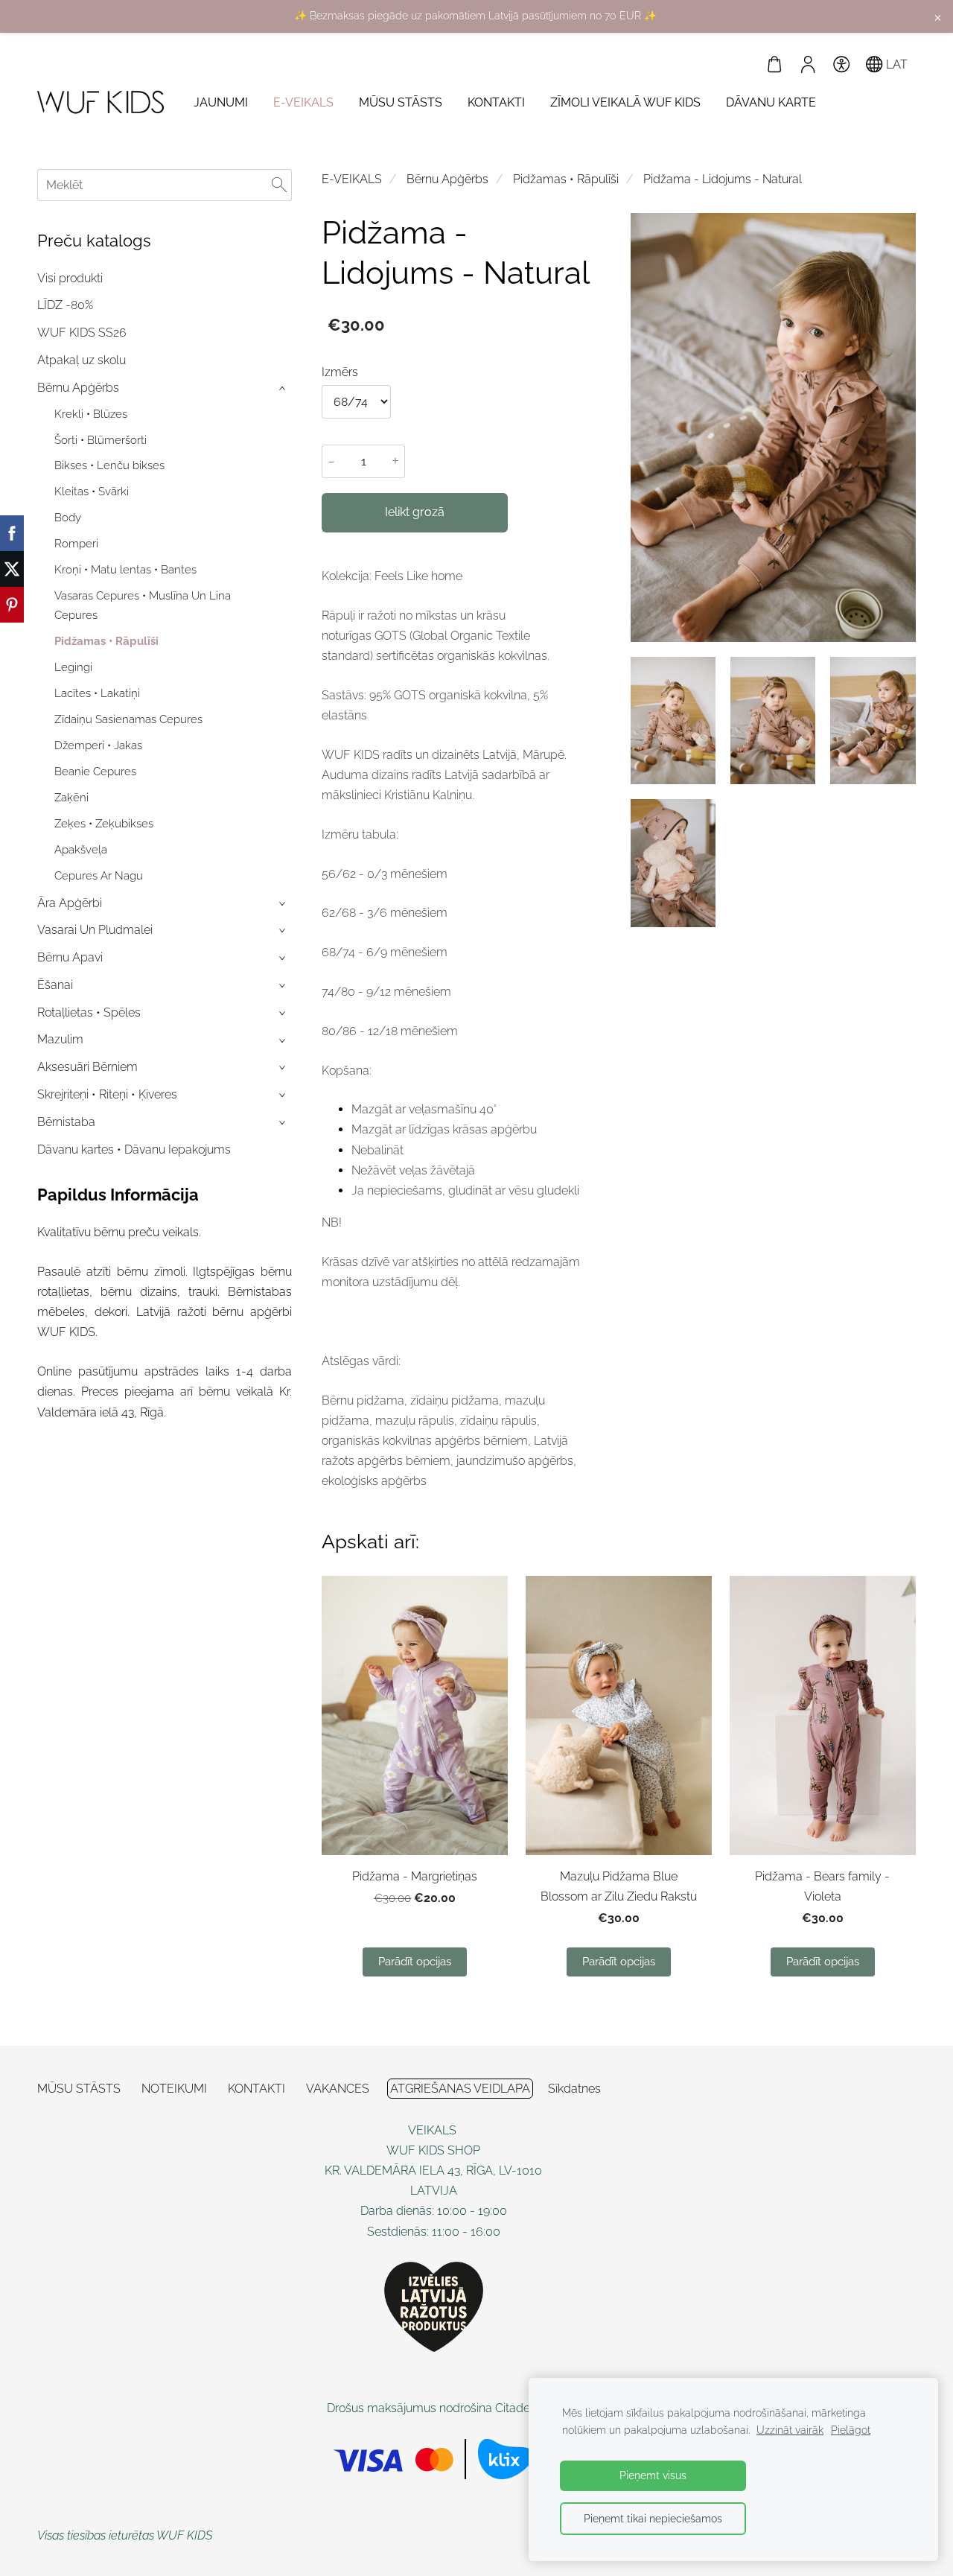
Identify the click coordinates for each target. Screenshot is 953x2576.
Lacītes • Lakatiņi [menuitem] (97, 693)
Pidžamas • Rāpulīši (566, 179)
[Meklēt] (279, 185)
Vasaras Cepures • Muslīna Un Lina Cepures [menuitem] (143, 605)
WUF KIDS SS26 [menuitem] (82, 333)
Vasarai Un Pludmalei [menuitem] (95, 930)
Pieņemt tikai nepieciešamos (653, 2518)
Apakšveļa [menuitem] (81, 850)
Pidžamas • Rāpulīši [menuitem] (106, 641)
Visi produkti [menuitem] (70, 278)
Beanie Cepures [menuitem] (95, 772)
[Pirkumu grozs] (775, 64)
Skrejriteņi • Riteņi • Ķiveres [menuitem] (107, 1094)
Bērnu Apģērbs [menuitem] (78, 388)
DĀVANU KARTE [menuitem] (771, 102)
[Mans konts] (808, 64)
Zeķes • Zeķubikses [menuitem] (104, 824)
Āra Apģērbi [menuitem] (70, 903)
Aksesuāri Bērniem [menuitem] (87, 1067)
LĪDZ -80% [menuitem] (65, 305)
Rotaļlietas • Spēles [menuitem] (89, 1012)
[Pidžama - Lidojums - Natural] (673, 721)
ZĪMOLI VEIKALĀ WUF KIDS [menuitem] (625, 102)
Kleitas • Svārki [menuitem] (92, 492)
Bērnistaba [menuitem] (66, 1122)
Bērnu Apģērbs (447, 179)
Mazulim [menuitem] (60, 1039)
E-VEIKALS (352, 179)
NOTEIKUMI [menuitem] (174, 2089)
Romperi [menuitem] (76, 544)
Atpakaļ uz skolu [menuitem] (82, 360)
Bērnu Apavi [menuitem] (70, 957)
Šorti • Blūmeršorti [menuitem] (101, 440)
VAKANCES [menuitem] (338, 2089)
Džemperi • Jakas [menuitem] (98, 745)
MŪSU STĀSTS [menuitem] (401, 102)
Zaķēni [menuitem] (71, 798)
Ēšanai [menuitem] (55, 985)
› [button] (284, 388)
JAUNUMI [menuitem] (221, 102)
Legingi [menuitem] (73, 667)
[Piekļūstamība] (841, 64)
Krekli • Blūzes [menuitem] (91, 414)
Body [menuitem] (68, 518)
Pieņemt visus (653, 2475)
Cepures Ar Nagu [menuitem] (99, 876)
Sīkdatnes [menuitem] (574, 2089)
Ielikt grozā (415, 512)
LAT (895, 64)
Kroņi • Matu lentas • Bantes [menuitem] (125, 570)
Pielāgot (851, 2430)
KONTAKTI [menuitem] (496, 102)
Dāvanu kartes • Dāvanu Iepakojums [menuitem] (134, 1149)
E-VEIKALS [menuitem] (303, 102)
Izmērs (340, 372)
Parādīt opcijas (415, 1962)
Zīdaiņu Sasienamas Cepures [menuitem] (128, 719)
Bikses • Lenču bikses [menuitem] (109, 465)
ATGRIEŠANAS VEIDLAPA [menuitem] (460, 2089)
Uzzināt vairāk (790, 2430)
